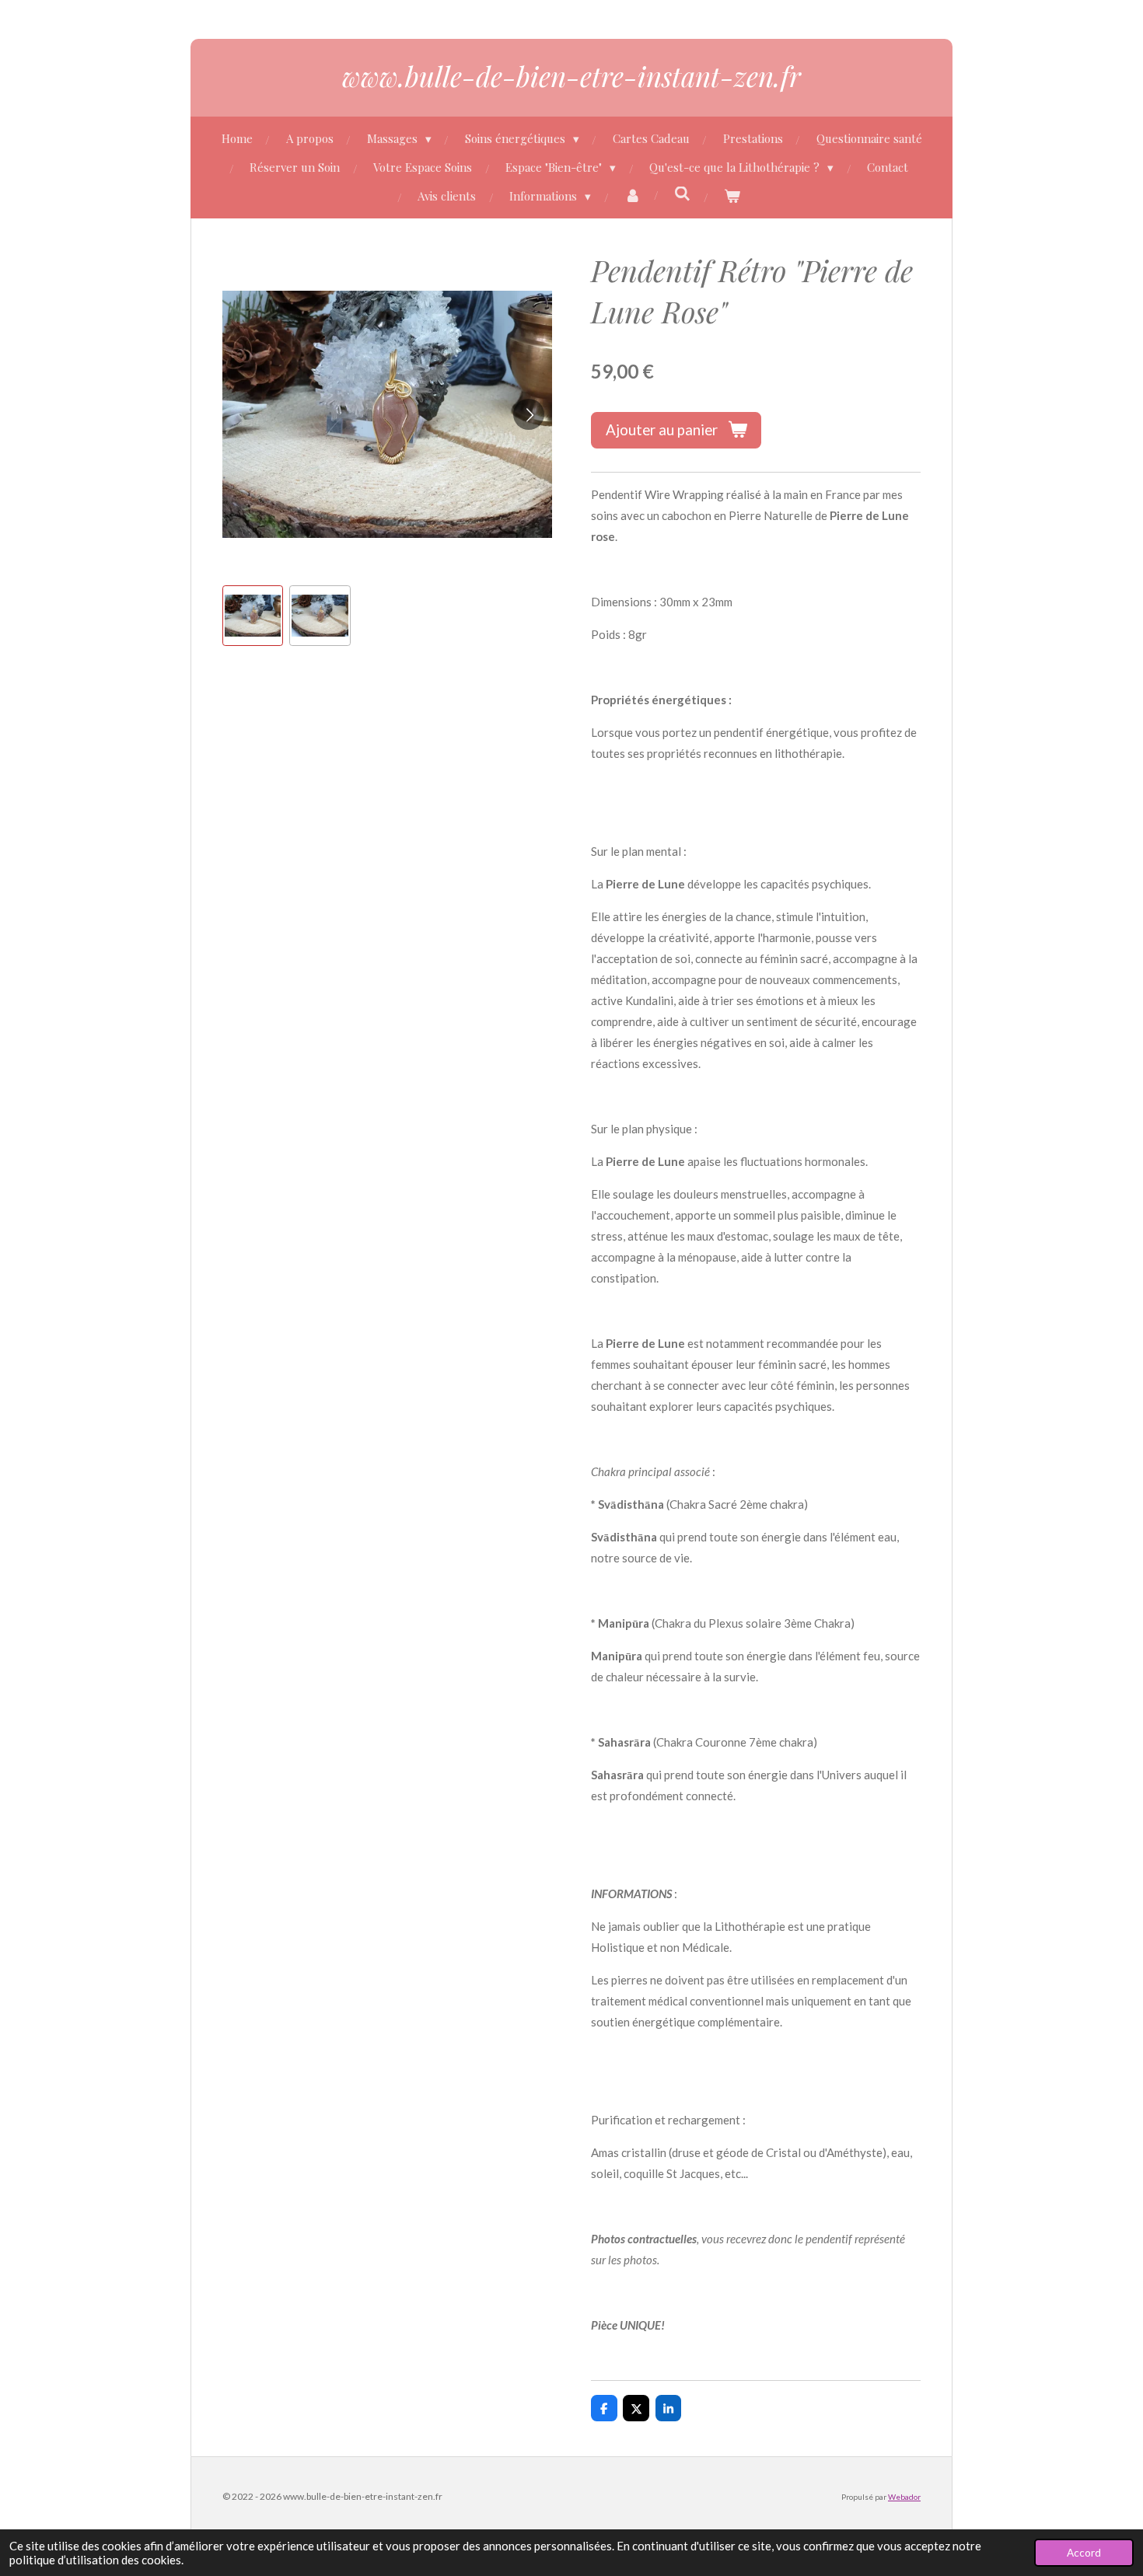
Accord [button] (1084, 2553)
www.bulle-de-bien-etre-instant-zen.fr (571, 76)
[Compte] (633, 196)
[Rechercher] (682, 194)
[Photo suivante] (529, 414)
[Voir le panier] (732, 196)
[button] (253, 616)
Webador (904, 2497)
